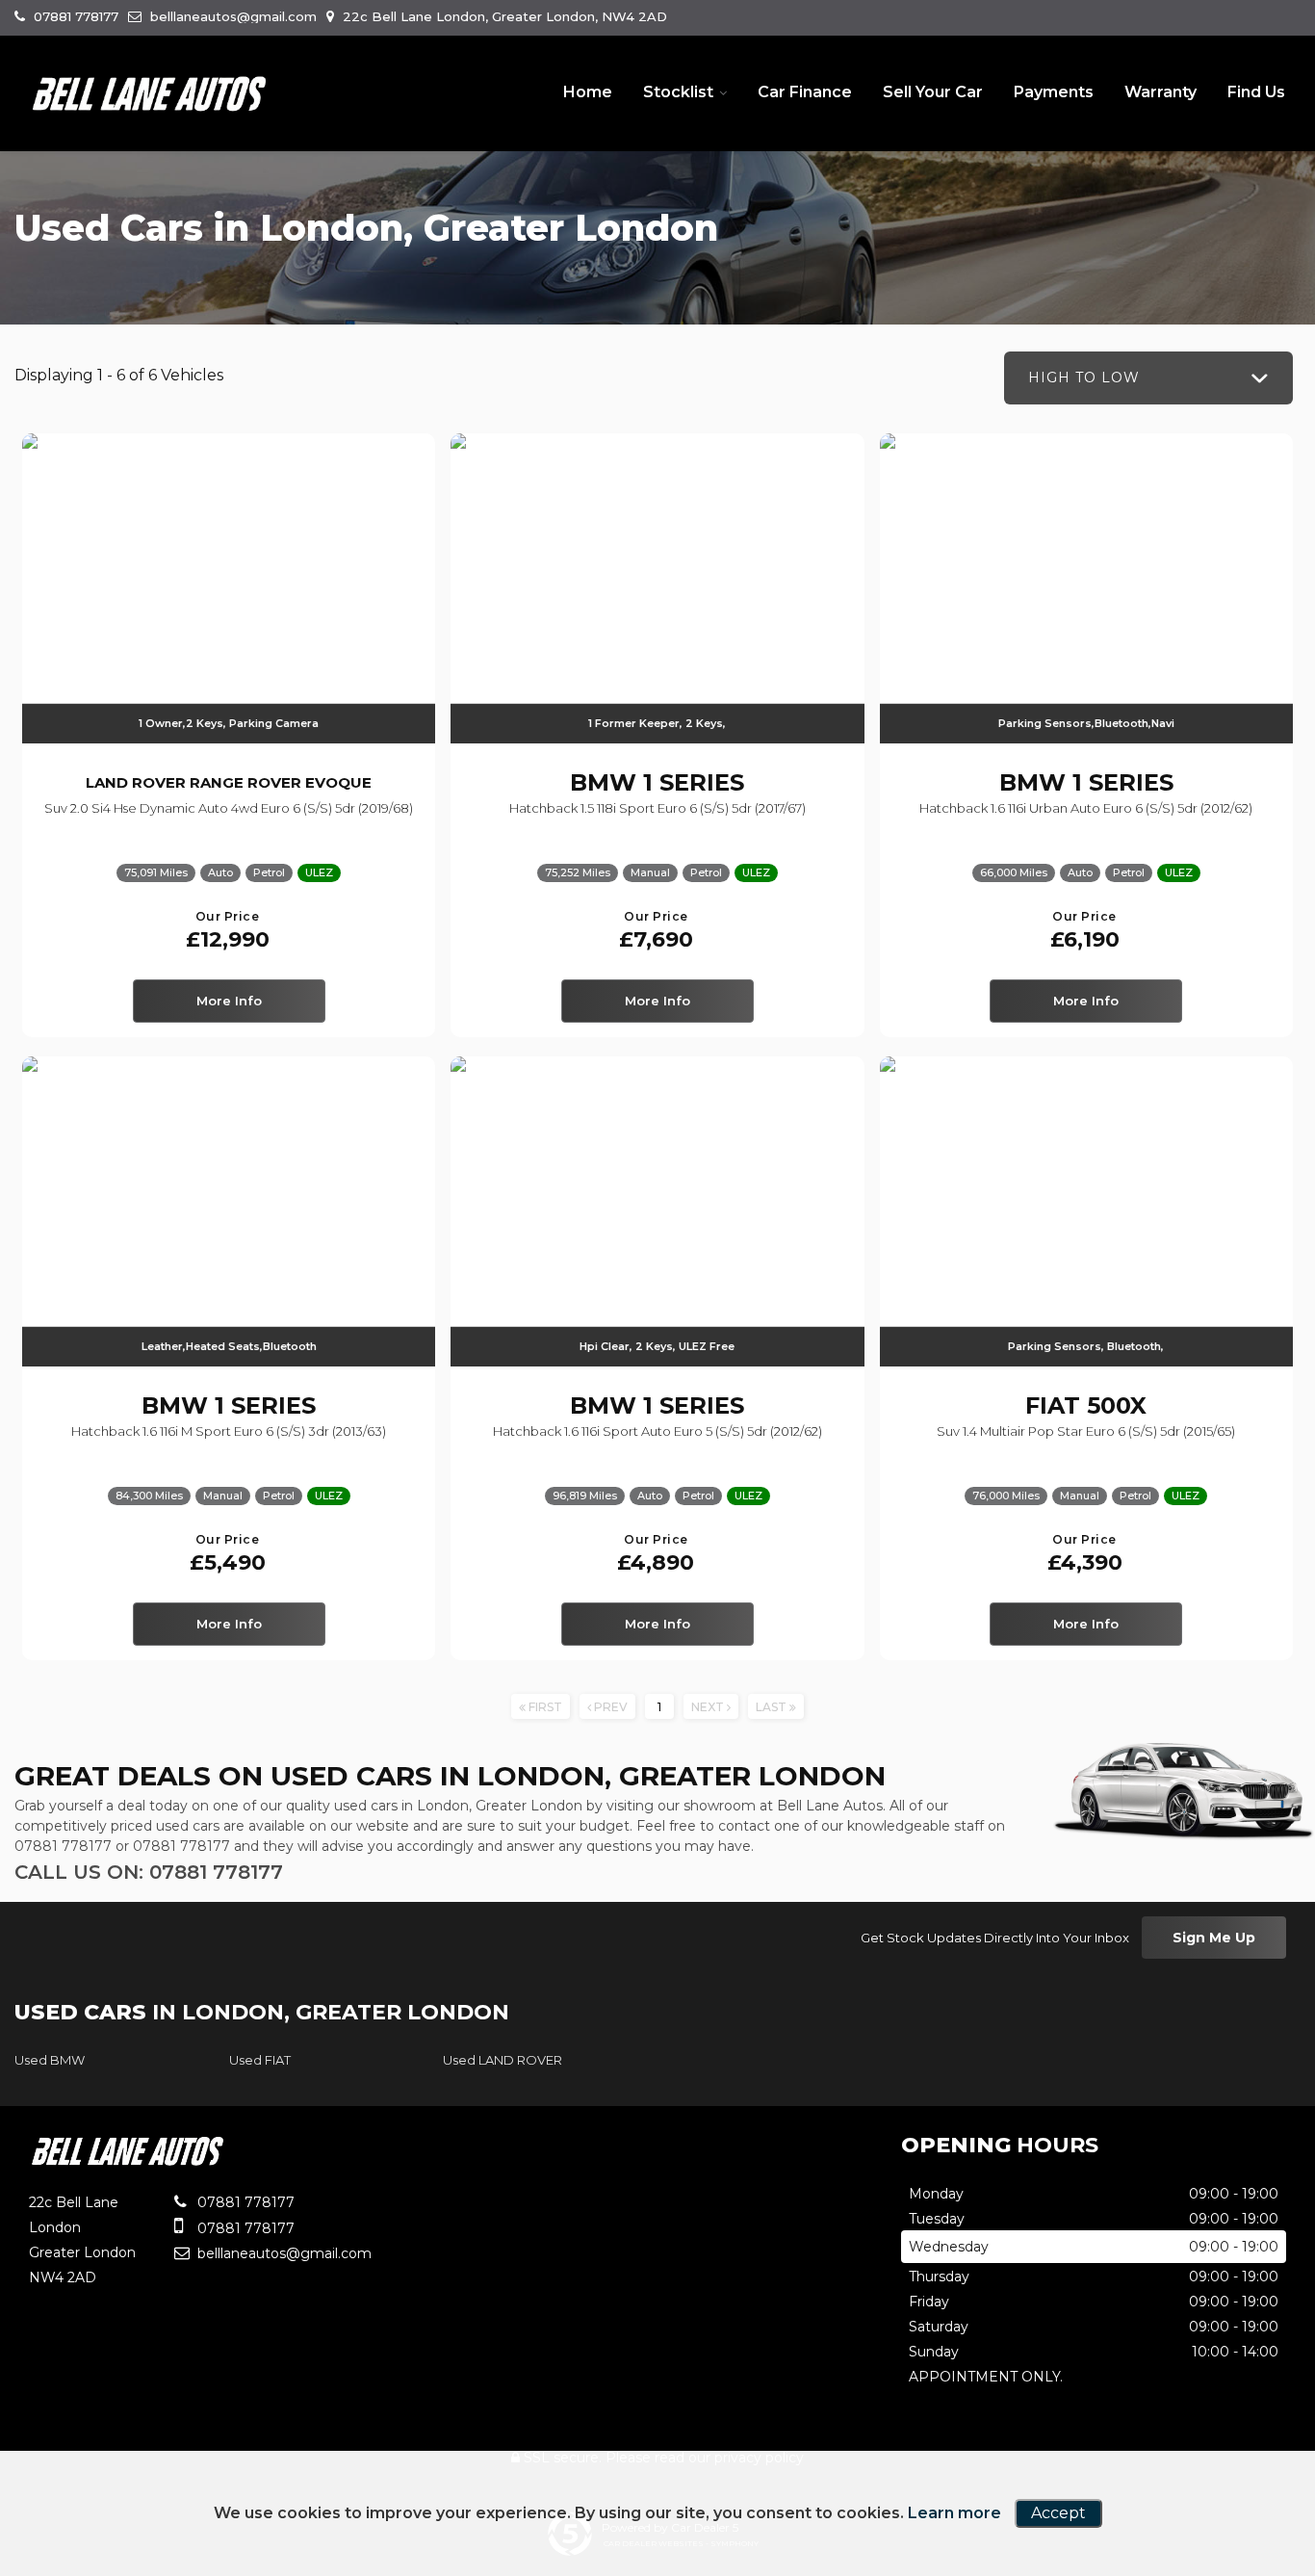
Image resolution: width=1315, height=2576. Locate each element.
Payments (1054, 92)
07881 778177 (74, 16)
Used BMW (50, 2060)
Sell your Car (933, 92)
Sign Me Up (1214, 1938)
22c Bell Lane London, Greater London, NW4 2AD (503, 16)
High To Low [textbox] (1084, 377)
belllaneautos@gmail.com (232, 16)
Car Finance (805, 92)
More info (229, 1001)
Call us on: (149, 1872)
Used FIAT (260, 2060)
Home (588, 92)
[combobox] (1148, 378)
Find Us (1256, 92)
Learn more (954, 2513)
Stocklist (678, 92)
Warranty (1160, 92)
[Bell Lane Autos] (149, 94)
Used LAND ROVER (503, 2060)
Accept (1058, 2513)
